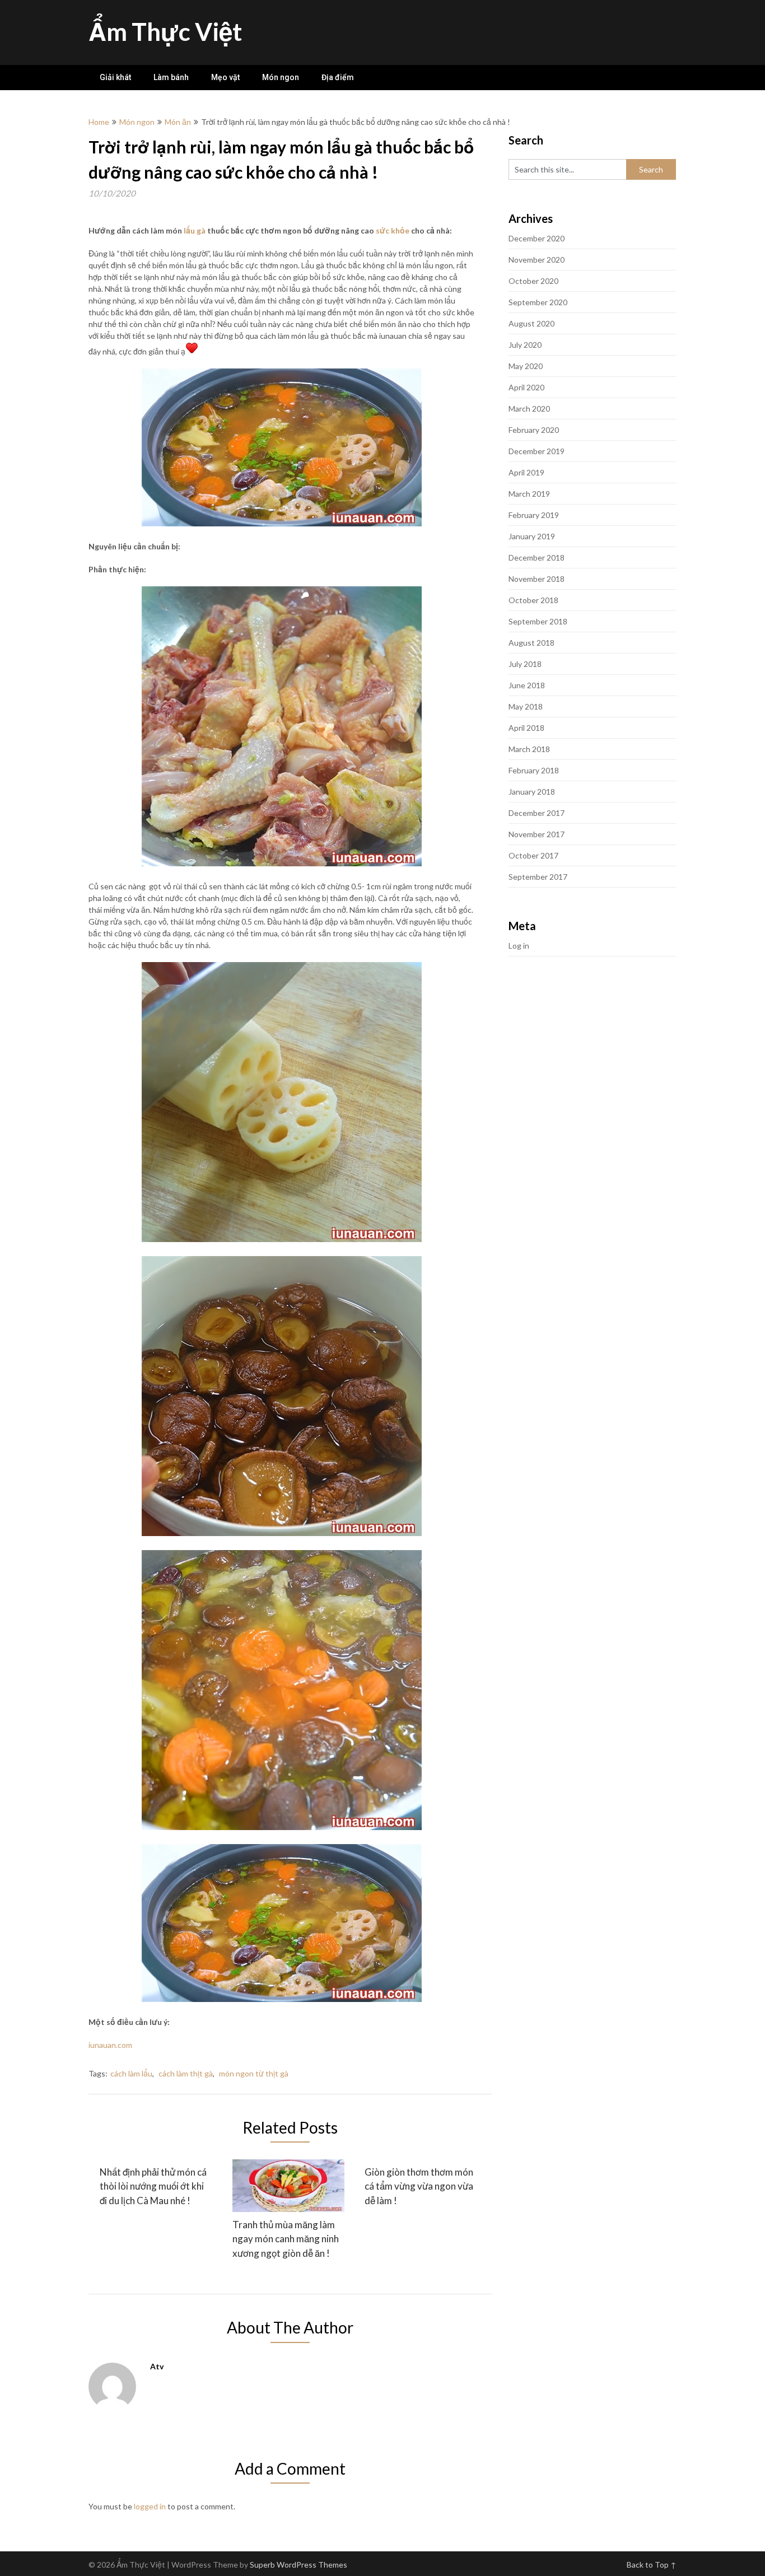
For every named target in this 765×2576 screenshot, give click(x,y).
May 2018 (526, 706)
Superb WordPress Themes (298, 2565)
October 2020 (533, 281)
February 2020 (534, 430)
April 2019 (526, 472)
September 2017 (538, 877)
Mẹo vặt (225, 77)
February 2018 (534, 770)
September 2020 (538, 302)
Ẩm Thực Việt (165, 31)
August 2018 (531, 643)
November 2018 (537, 579)
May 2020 (526, 366)
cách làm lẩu (131, 2073)
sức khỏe (393, 230)
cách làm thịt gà (186, 2073)
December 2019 (537, 451)
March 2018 (529, 749)
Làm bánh (171, 77)
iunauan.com (110, 2045)
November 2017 (537, 834)
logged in (150, 2506)
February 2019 (534, 515)
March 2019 (529, 494)
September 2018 (538, 621)
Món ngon (281, 77)
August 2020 (531, 323)
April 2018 (526, 728)
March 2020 (529, 409)
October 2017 (533, 855)
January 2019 (532, 536)
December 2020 (537, 238)
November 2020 (537, 260)
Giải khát (115, 77)
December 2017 (537, 813)
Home (99, 122)
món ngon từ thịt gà (254, 2073)
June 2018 (527, 685)
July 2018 (525, 664)
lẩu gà (195, 230)
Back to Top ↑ (652, 2565)
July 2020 (525, 345)
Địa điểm (338, 77)
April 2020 (526, 387)
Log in (519, 946)
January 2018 (532, 792)
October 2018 (533, 600)
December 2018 (537, 557)
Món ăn (178, 122)
